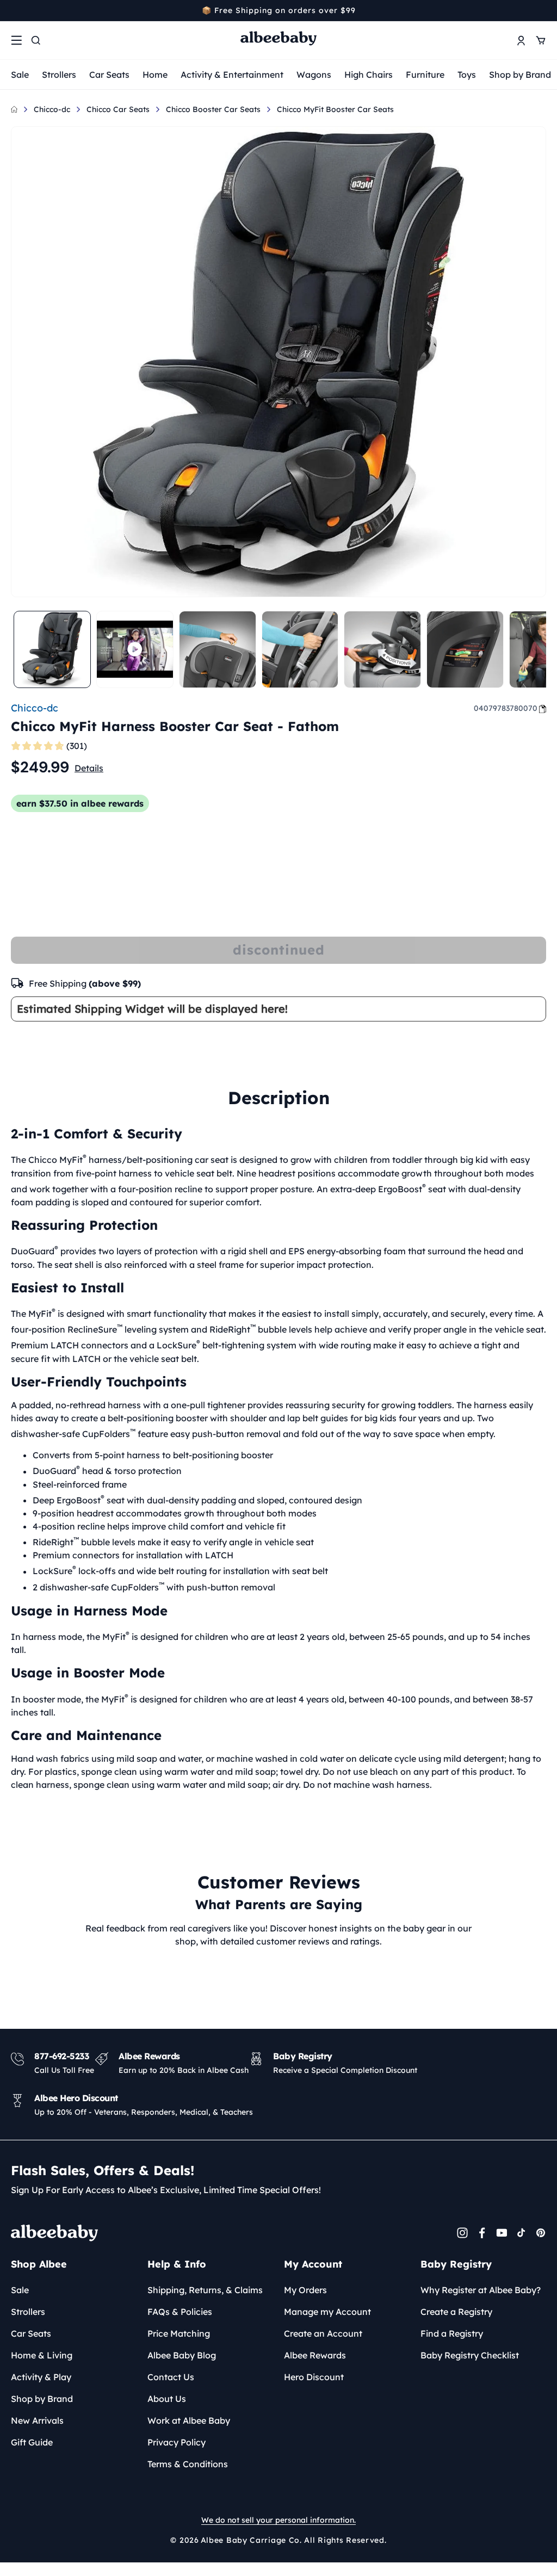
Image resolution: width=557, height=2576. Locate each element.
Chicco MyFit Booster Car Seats (335, 109)
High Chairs (369, 75)
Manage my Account (327, 2312)
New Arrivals (37, 2420)
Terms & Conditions (188, 2464)
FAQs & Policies (180, 2312)
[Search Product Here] (36, 40)
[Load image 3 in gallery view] (300, 649)
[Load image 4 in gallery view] (382, 649)
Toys (467, 75)
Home (155, 75)
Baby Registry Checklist (470, 2355)
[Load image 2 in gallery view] (218, 649)
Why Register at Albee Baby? (481, 2290)
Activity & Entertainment (232, 75)
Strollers (59, 75)
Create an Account (323, 2333)
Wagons (314, 75)
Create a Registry (456, 2312)
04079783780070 (506, 708)
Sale (20, 75)
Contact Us (171, 2377)
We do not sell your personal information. (278, 2520)
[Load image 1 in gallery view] (52, 649)
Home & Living (42, 2355)
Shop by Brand (520, 75)
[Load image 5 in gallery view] (465, 649)
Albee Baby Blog (182, 2355)
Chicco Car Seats (118, 109)
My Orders (305, 2290)
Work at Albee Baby (189, 2420)
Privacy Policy (177, 2442)
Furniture (425, 75)
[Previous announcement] (15, 10)
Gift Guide (32, 2442)
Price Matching (179, 2333)
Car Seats (109, 75)
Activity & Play (41, 2377)
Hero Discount (314, 2377)
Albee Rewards (315, 2355)
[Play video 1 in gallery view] (135, 649)
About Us (167, 2399)
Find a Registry (452, 2333)
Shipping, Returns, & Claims (205, 2290)
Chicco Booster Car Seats (213, 109)
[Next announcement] (542, 10)
